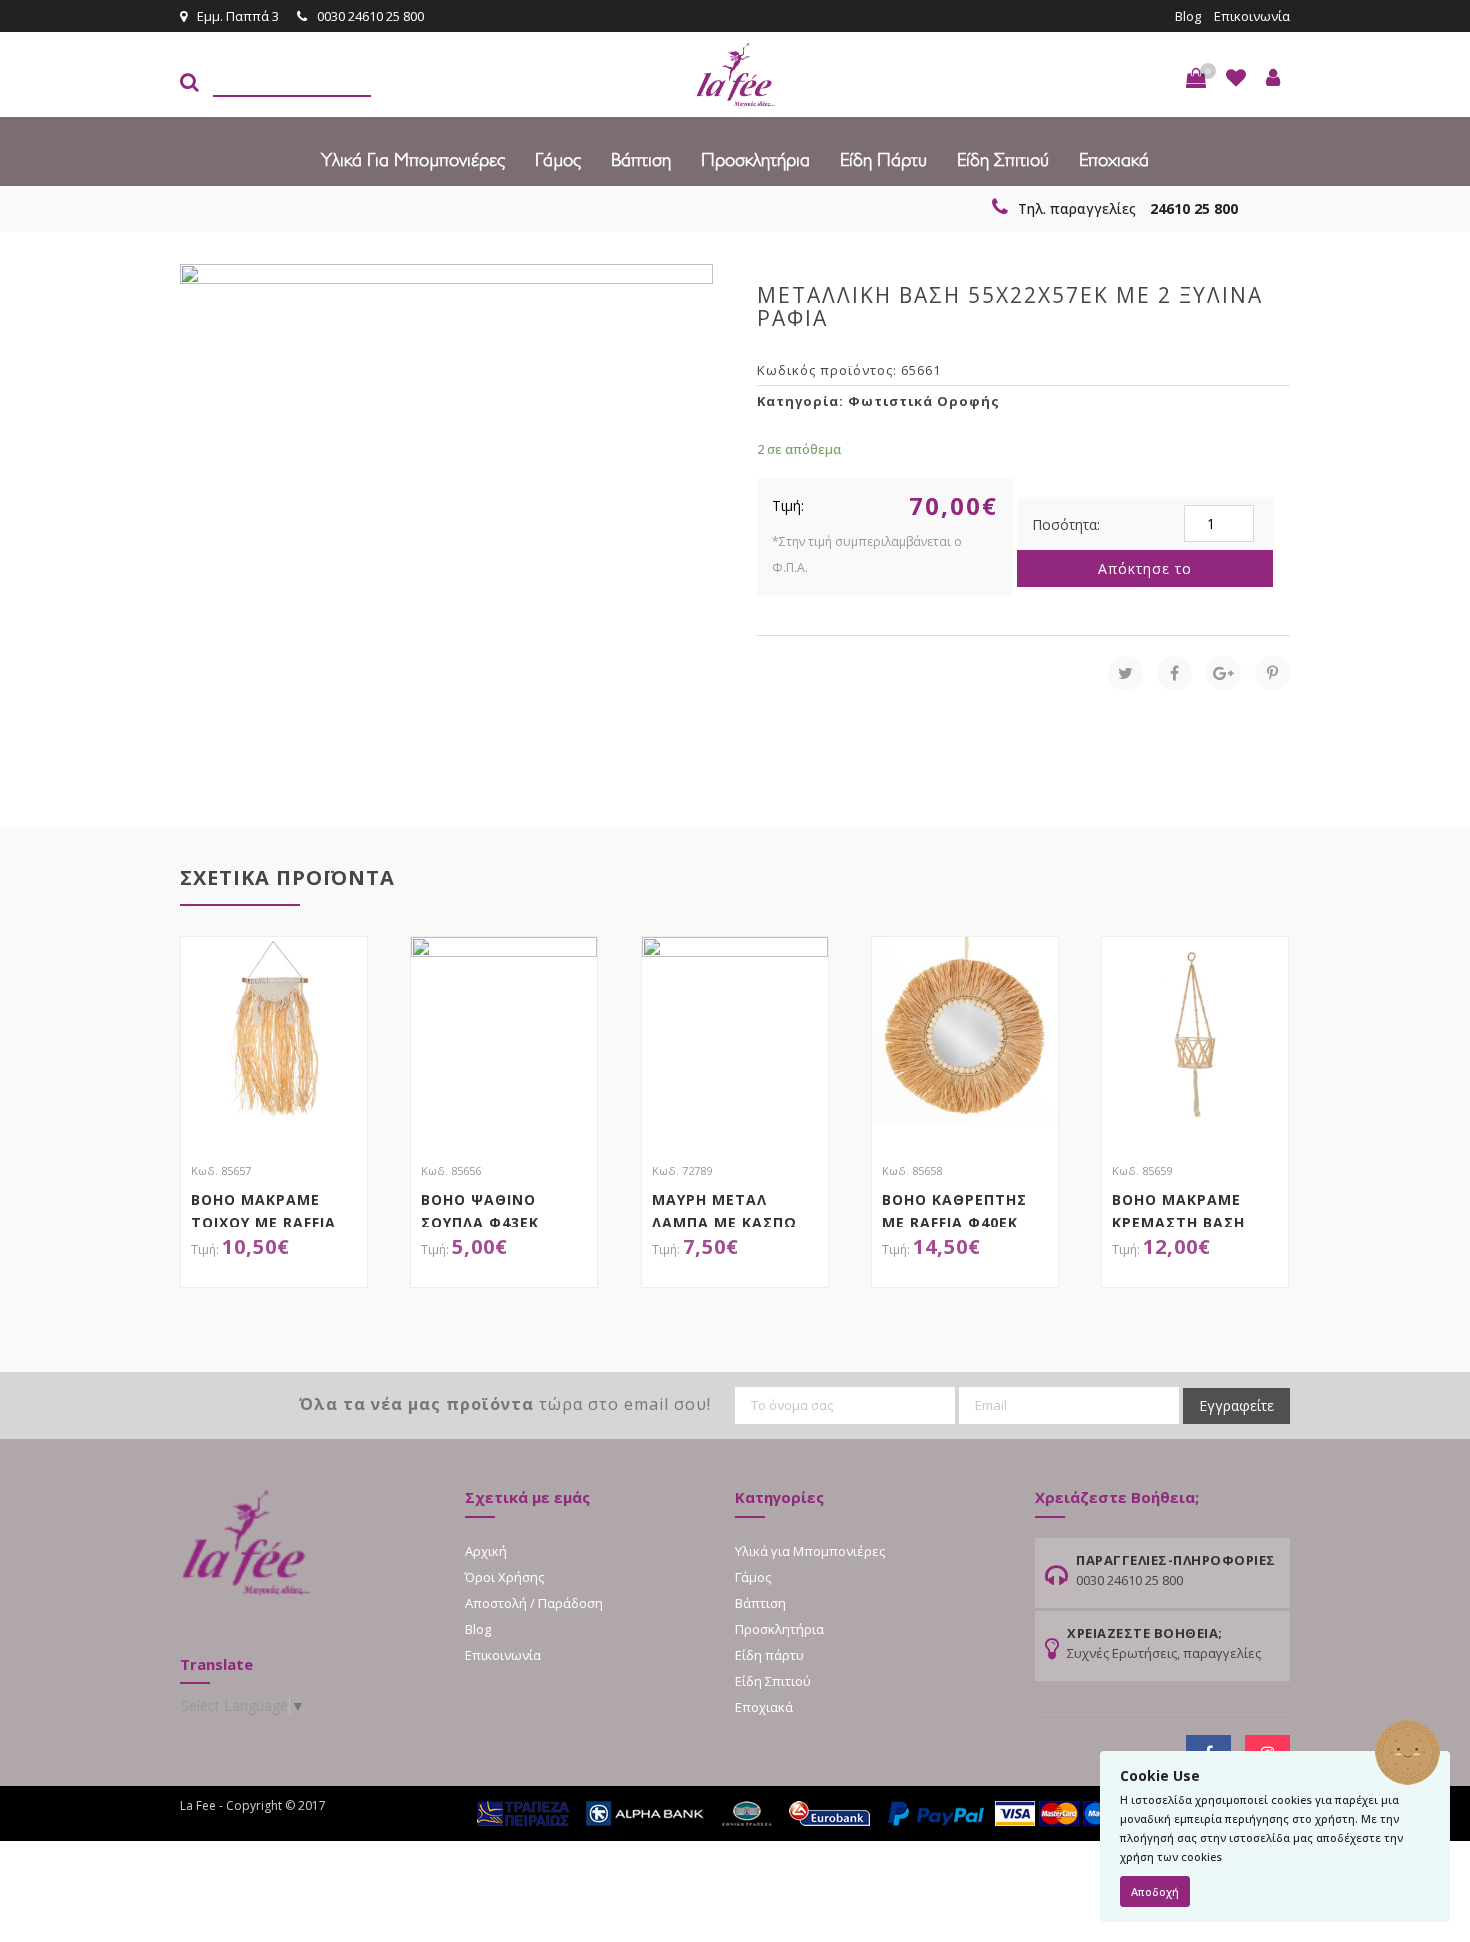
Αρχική (486, 1551)
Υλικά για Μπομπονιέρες (413, 160)
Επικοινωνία (1252, 16)
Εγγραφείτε (1236, 1405)
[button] (1196, 78)
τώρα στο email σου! (505, 1404)
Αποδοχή (1155, 1891)
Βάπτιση (641, 160)
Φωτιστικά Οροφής (924, 401)
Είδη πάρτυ (883, 160)
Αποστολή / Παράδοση (534, 1603)
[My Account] (1273, 78)
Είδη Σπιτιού (1003, 160)
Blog (1188, 16)
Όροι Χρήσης (504, 1577)
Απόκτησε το (1145, 568)
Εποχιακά (1114, 160)
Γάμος (558, 160)
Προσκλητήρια (755, 160)
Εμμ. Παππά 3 (238, 16)
